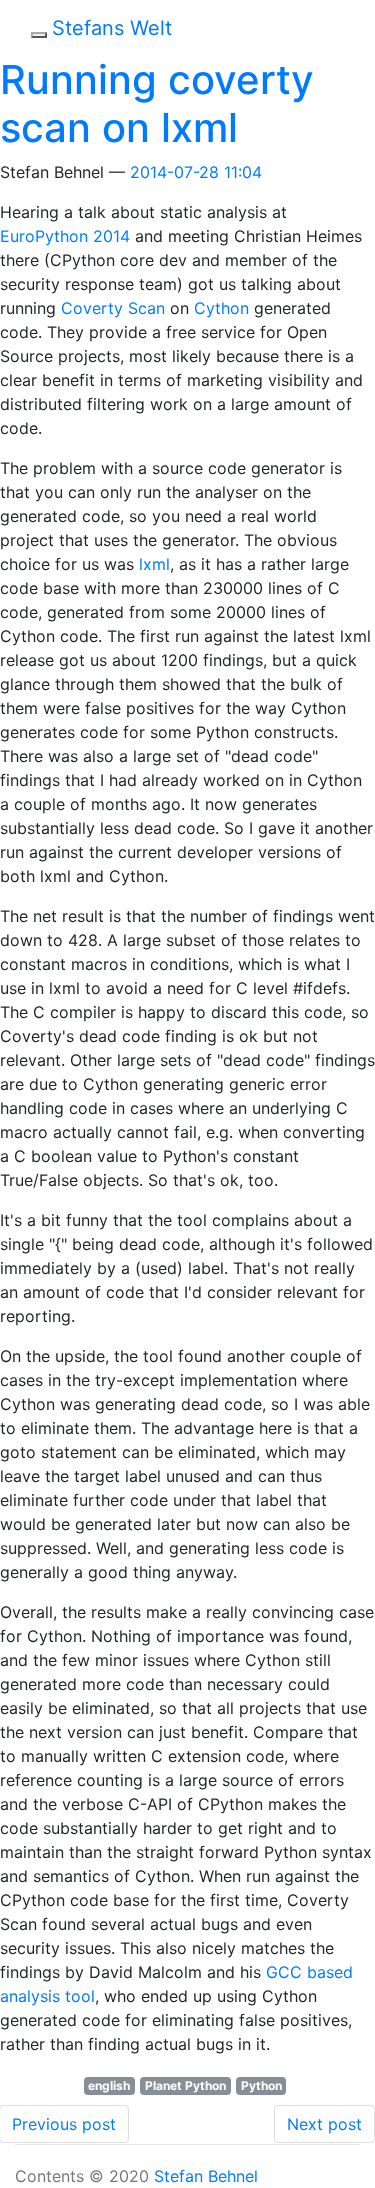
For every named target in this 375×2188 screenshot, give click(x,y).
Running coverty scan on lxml (157, 103)
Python (261, 2085)
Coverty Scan (113, 308)
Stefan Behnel (206, 2176)
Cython (221, 308)
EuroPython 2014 (65, 236)
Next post (324, 2124)
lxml (154, 564)
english (109, 2085)
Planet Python (185, 2085)
